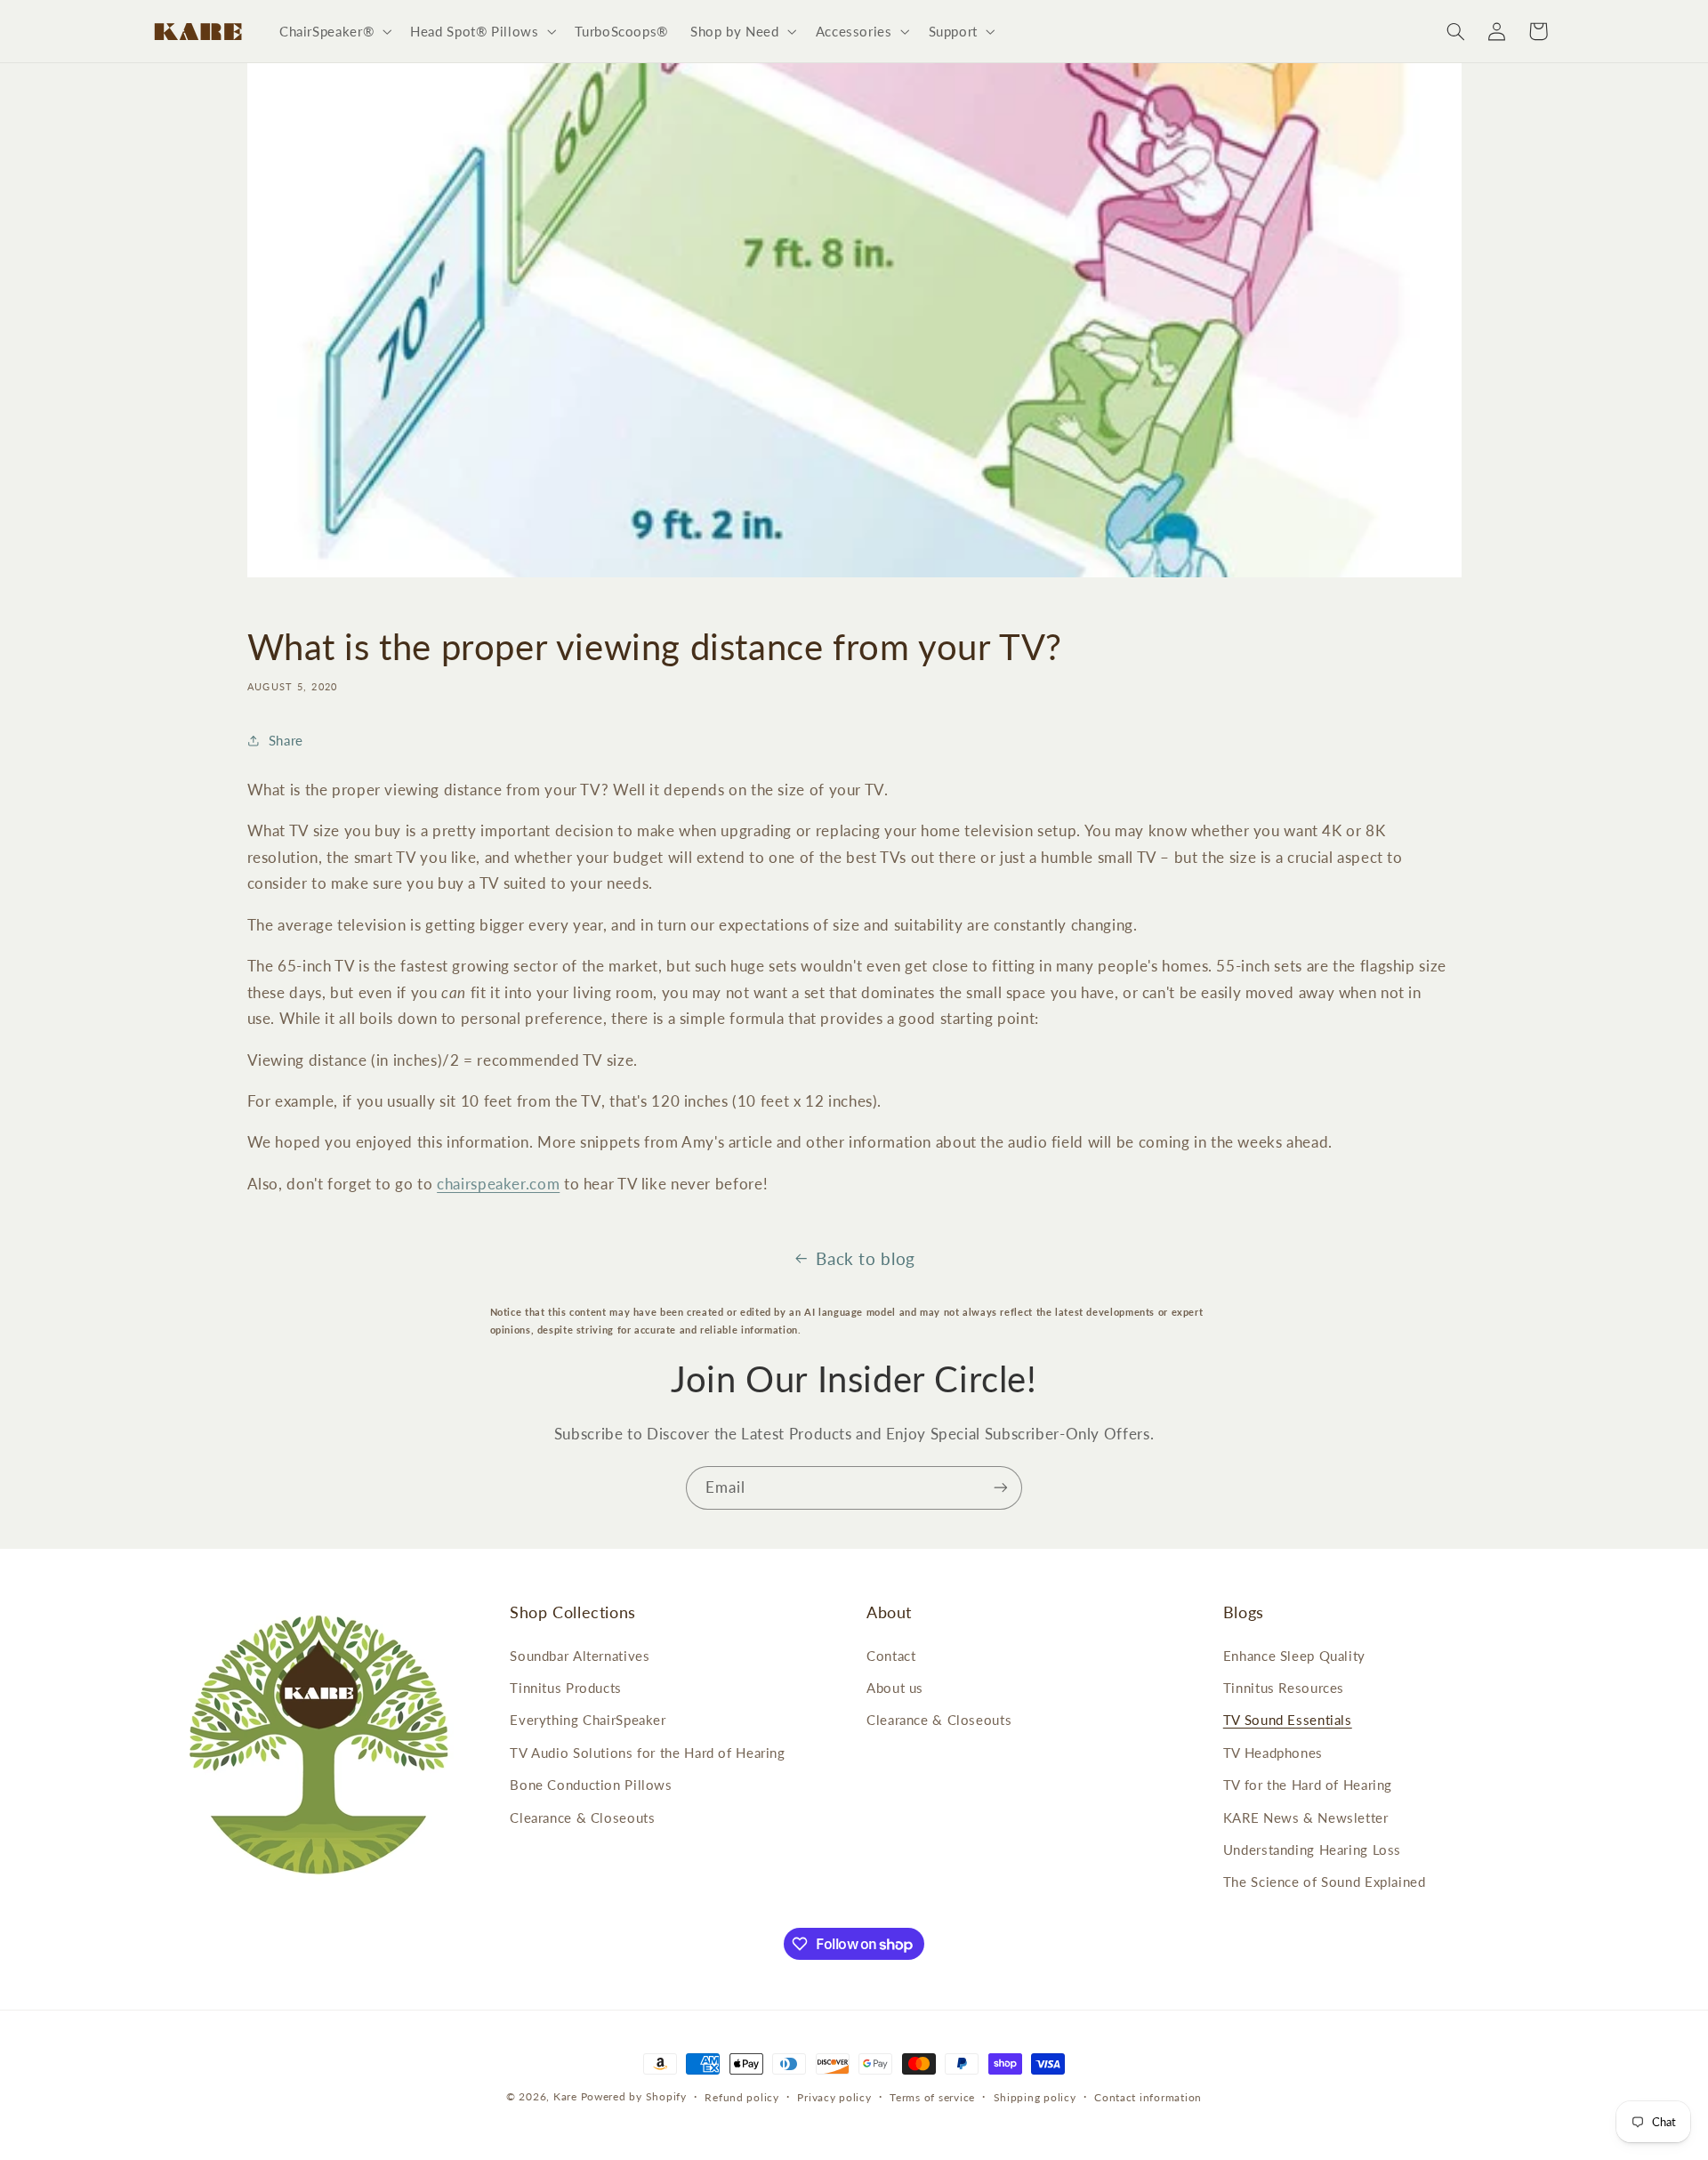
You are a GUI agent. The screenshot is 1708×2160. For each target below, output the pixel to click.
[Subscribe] (1001, 1488)
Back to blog (866, 1258)
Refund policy (742, 2097)
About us (895, 1688)
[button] (333, 31)
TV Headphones (1273, 1753)
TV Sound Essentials (1288, 1720)
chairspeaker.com (498, 1184)
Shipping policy (1035, 2097)
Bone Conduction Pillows (591, 1785)
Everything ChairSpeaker (588, 1720)
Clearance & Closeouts (582, 1817)
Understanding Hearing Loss (1312, 1850)
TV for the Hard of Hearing (1308, 1785)
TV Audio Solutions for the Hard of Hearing (647, 1753)
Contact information (1148, 2097)
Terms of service (932, 2097)
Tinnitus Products (566, 1688)
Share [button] (286, 740)
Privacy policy (834, 2097)
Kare (565, 2096)
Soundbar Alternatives (580, 1656)
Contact (891, 1656)
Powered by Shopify (634, 2096)
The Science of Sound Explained (1325, 1882)
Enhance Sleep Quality (1294, 1656)
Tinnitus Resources (1284, 1688)
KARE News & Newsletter (1306, 1817)
